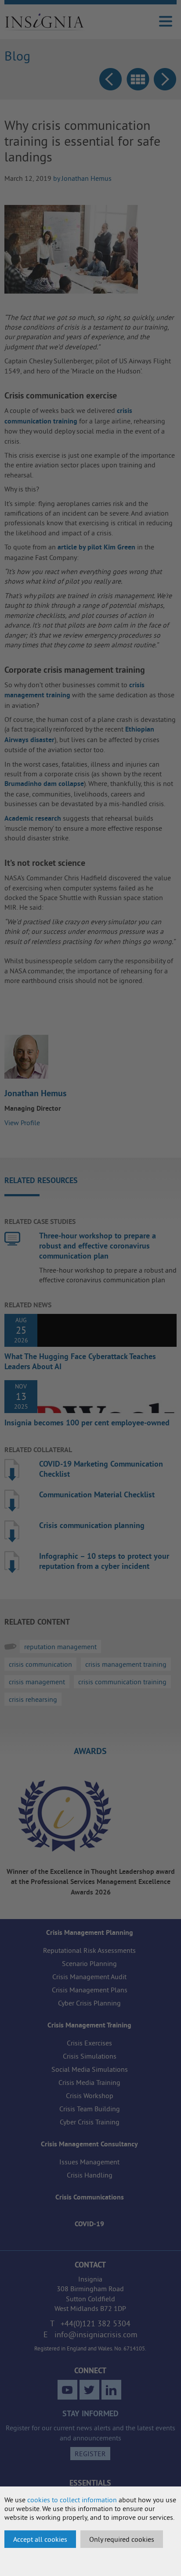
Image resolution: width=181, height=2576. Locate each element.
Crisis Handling (90, 2175)
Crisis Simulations (90, 2056)
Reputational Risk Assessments (89, 1950)
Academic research (33, 818)
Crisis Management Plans (90, 1990)
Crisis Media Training (89, 2082)
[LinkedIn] (111, 2390)
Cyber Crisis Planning (89, 2003)
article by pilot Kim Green (96, 547)
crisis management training (126, 1664)
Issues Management (89, 2162)
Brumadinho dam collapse (44, 784)
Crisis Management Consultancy (89, 2144)
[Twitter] (89, 2390)
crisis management (37, 1682)
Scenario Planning (89, 1963)
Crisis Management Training (89, 2025)
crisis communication (40, 1664)
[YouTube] (67, 2390)
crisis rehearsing (33, 1699)
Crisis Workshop (90, 2095)
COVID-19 (89, 2224)
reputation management (60, 1647)
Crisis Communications (90, 2197)
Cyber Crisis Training (90, 2122)
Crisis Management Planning (90, 1932)
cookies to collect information (72, 2500)
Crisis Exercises (89, 2043)
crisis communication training (122, 1682)
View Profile (22, 1123)
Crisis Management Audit (89, 1977)
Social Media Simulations (90, 2069)
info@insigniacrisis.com (96, 2334)
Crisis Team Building (90, 2109)
